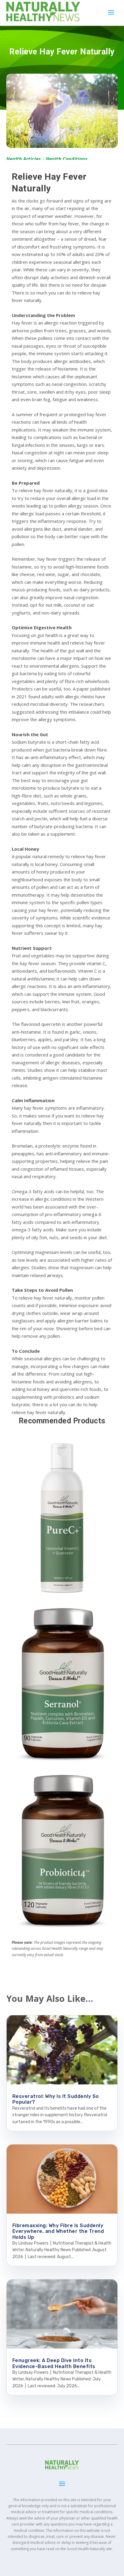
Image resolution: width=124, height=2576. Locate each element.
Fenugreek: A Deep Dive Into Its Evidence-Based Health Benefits (54, 2363)
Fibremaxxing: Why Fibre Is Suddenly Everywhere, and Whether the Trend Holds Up (58, 2231)
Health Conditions (67, 159)
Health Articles (24, 159)
